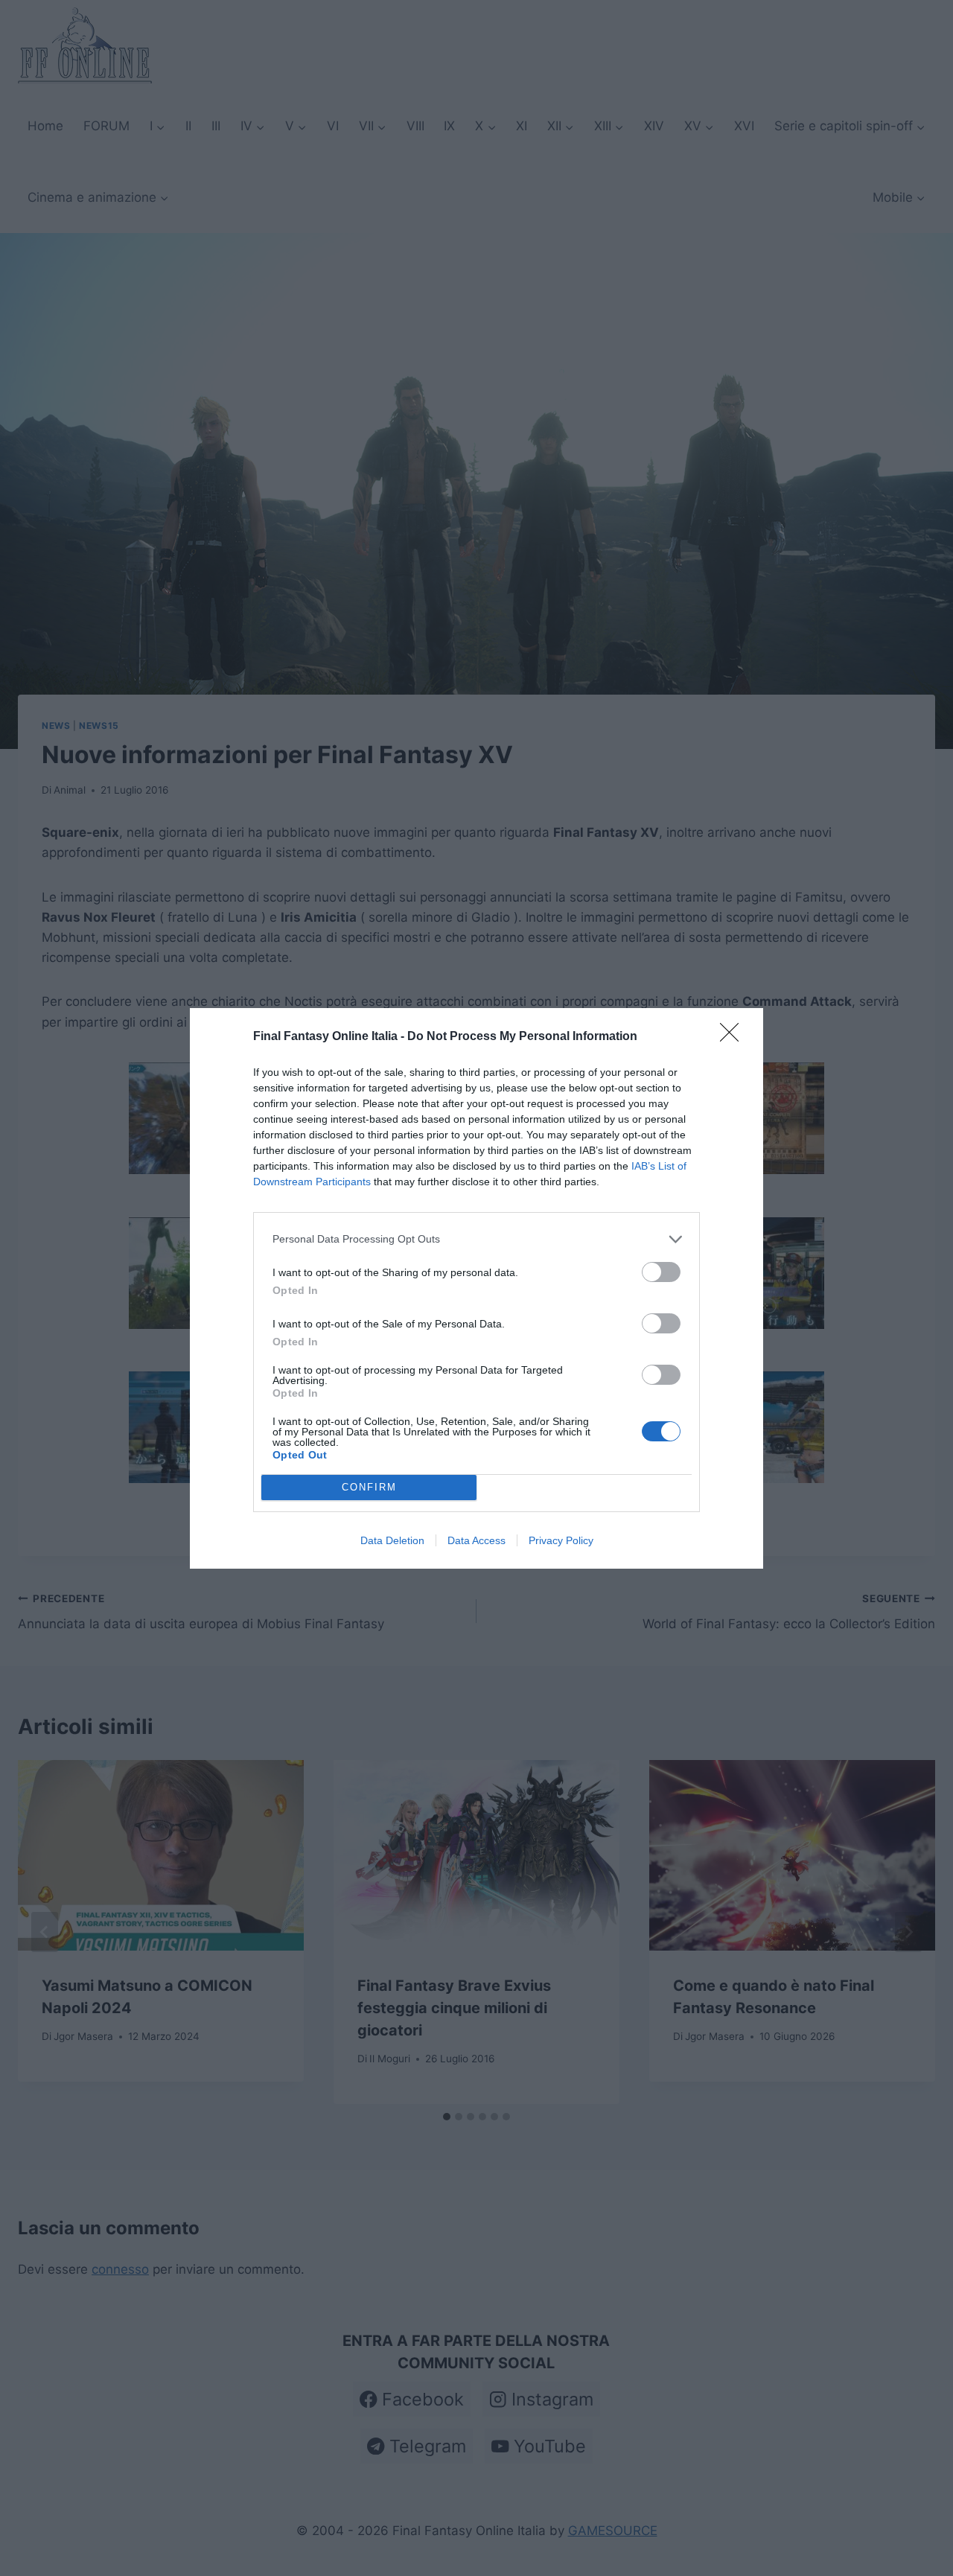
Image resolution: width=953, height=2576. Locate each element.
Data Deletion (392, 1540)
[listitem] (476, 1239)
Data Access (476, 1540)
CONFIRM (369, 1487)
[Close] (734, 1037)
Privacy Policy (561, 1540)
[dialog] (476, 1288)
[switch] (661, 1272)
